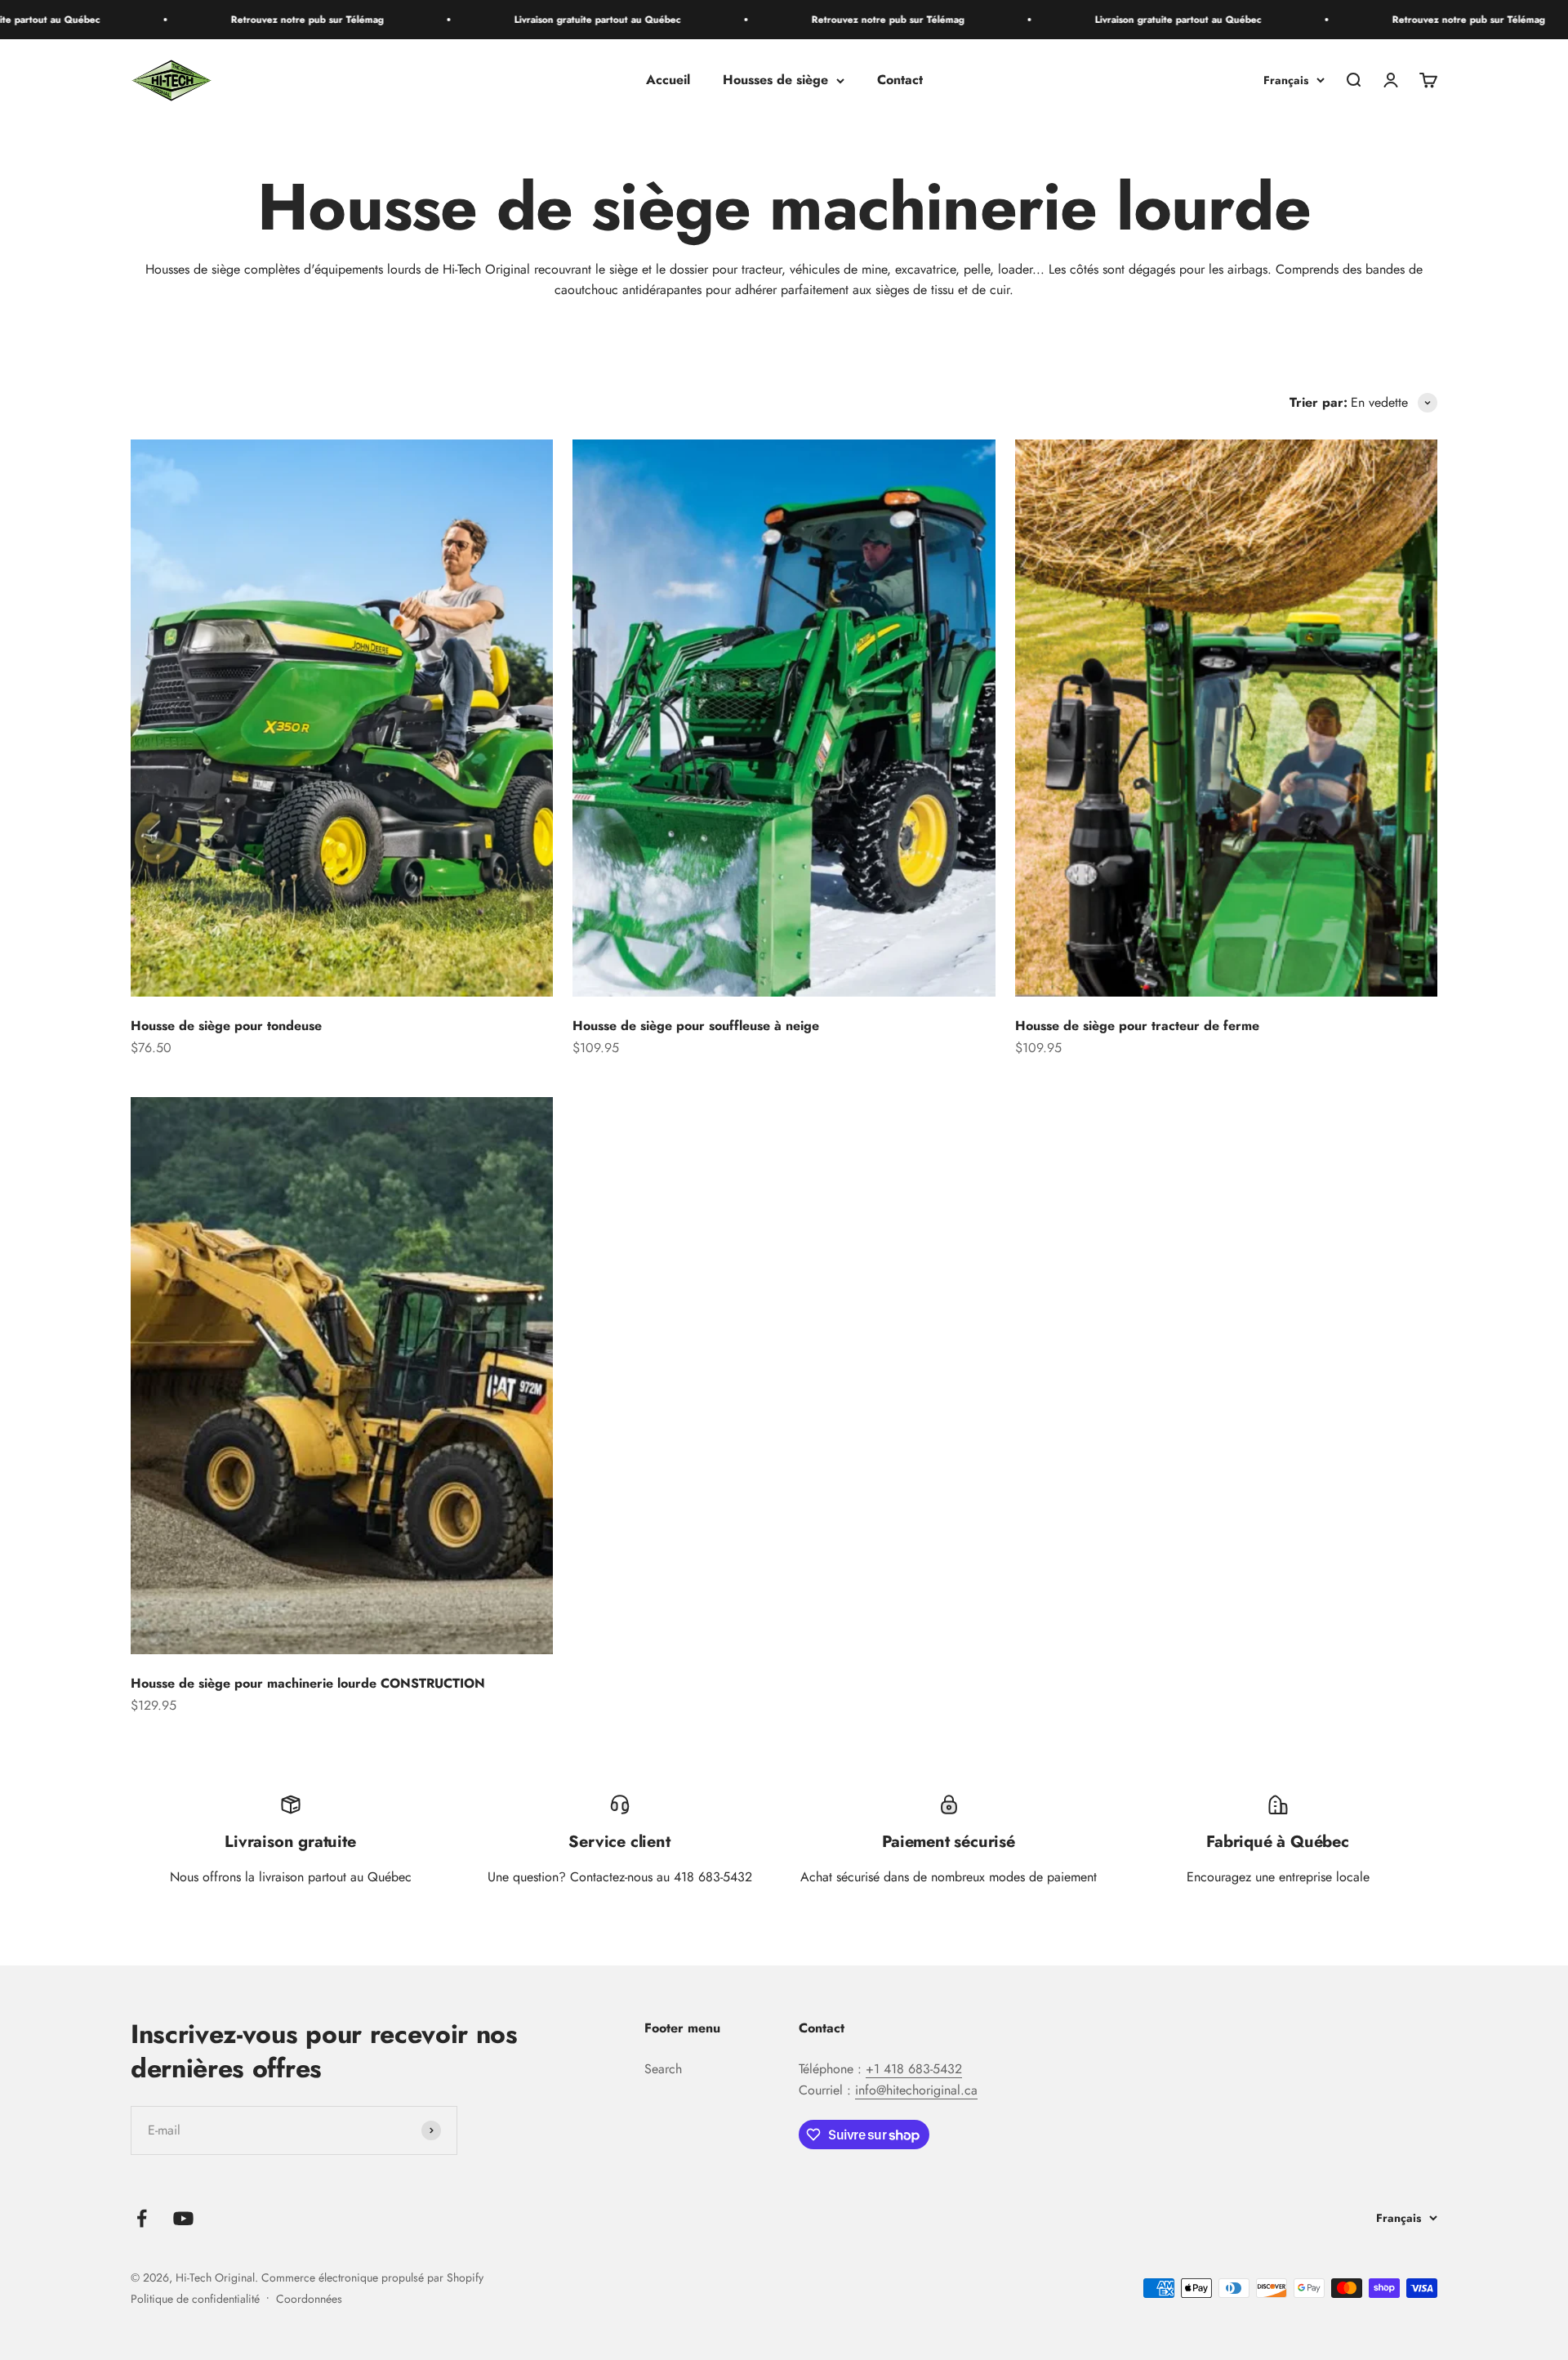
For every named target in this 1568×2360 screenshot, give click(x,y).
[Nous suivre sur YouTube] (183, 2218)
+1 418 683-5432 (914, 2069)
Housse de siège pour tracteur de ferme (1137, 1026)
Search (663, 2069)
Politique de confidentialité (195, 2299)
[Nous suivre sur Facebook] (142, 2218)
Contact (900, 80)
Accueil (668, 80)
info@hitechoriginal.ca (916, 2090)
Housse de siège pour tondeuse (226, 1026)
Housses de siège (775, 80)
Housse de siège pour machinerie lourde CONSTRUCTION (308, 1683)
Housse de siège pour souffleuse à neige (696, 1026)
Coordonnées (309, 2299)
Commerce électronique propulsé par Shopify (372, 2277)
